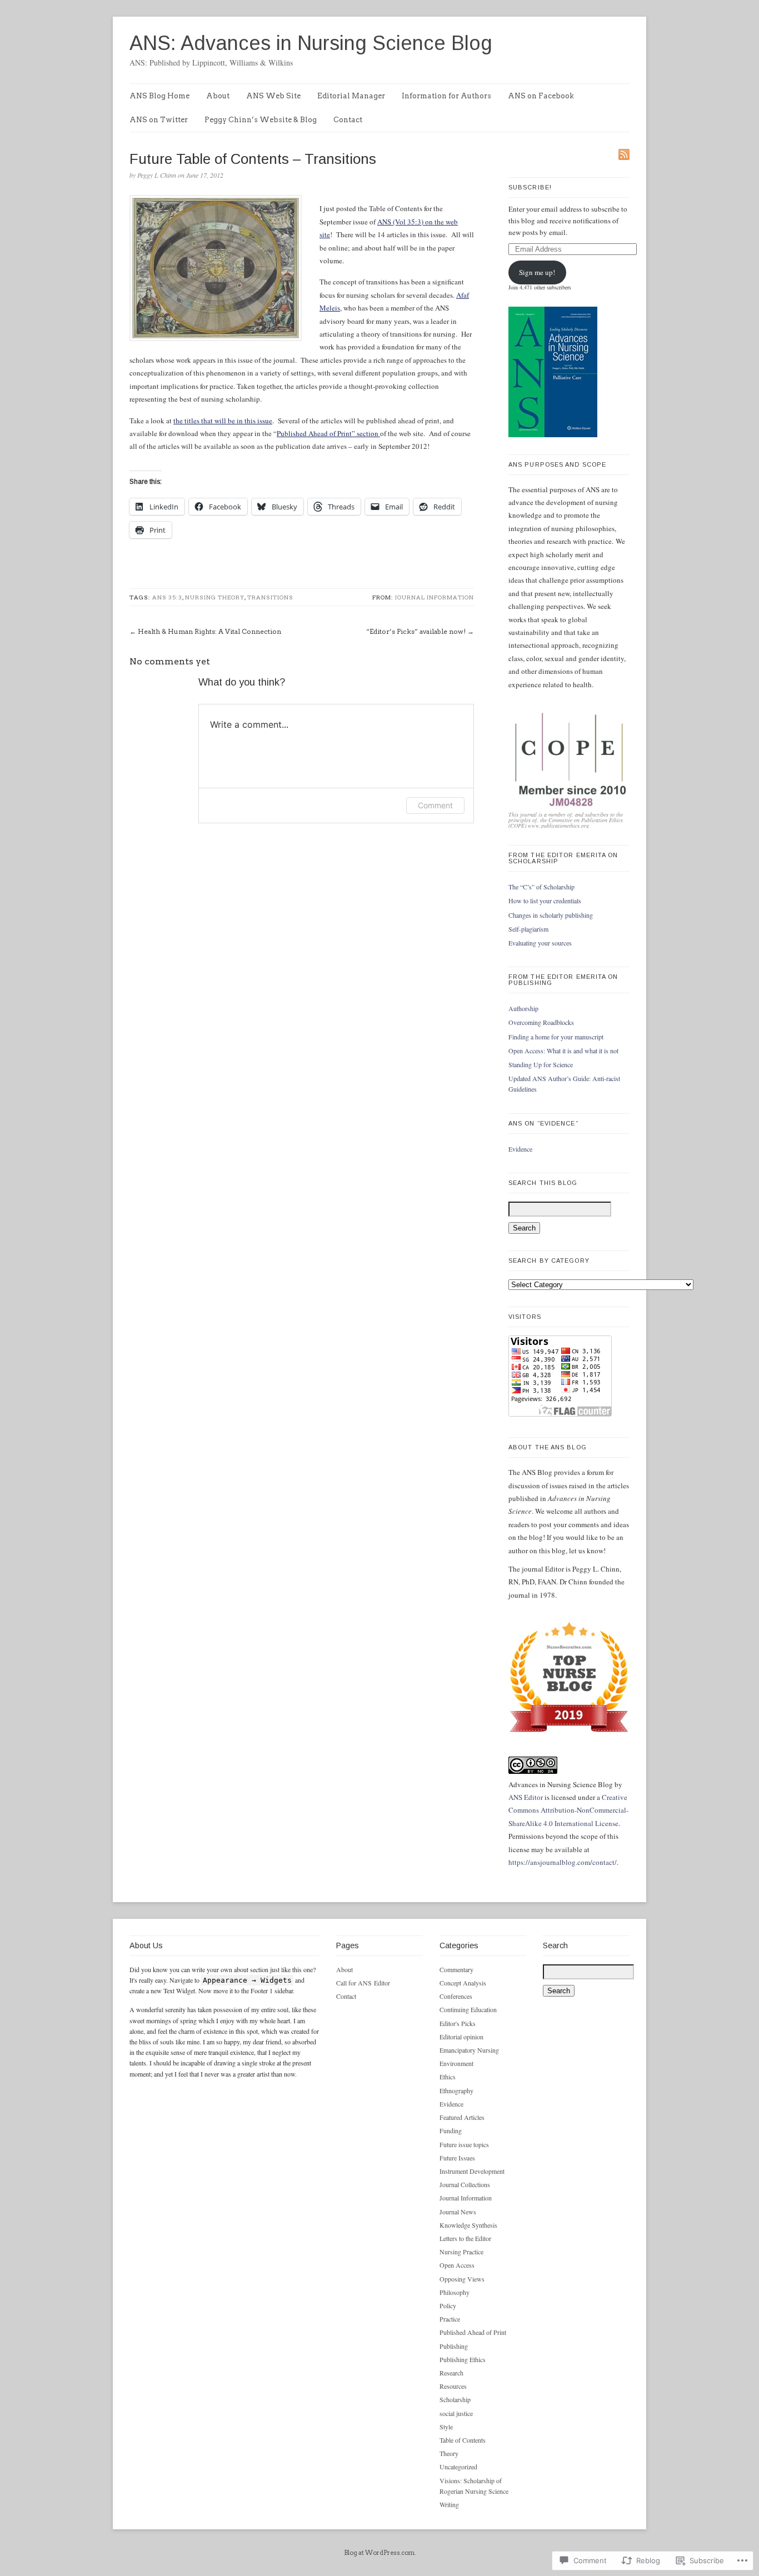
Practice (450, 2319)
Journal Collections (465, 2184)
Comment (435, 805)
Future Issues (457, 2158)
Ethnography (456, 2090)
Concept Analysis (463, 1983)
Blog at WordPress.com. (380, 2553)
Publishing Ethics (463, 2359)
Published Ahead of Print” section (328, 433)
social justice (456, 2413)
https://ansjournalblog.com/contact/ (563, 1862)
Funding (451, 2130)
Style (446, 2427)
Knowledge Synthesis (468, 2225)
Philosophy (455, 2292)
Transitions (270, 597)
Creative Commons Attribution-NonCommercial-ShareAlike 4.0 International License (568, 1810)
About (218, 96)
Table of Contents (463, 2440)
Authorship (523, 1008)
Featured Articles (462, 2117)
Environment (456, 2063)
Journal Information (435, 597)
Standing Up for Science (541, 1064)
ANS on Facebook (541, 96)
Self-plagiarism (528, 929)
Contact (348, 120)
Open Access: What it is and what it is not (563, 1051)
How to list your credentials (545, 901)
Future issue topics (464, 2144)
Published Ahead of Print (473, 2332)
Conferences (456, 1996)
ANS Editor (526, 1797)
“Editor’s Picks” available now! (416, 631)
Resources (453, 2386)
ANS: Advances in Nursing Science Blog (311, 43)
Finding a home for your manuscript (556, 1037)
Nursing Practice (461, 2252)
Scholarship (455, 2399)
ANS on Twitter (159, 120)
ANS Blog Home (159, 96)
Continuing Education (468, 2009)
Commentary (456, 1969)
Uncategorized (458, 2467)
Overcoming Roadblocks (541, 1022)
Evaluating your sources (540, 943)
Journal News (458, 2212)
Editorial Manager (351, 96)
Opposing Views (462, 2279)
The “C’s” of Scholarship (541, 887)
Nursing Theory (215, 597)
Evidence (520, 1149)
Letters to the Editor (465, 2238)
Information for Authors (446, 96)
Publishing (454, 2346)
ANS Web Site (273, 96)
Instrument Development (472, 2171)
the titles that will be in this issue (223, 421)
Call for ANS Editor (363, 1983)
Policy (448, 2305)
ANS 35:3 (167, 597)
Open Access (457, 2265)
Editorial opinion (461, 2037)
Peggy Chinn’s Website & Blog (261, 120)
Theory (449, 2453)
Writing (449, 2504)
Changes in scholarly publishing (551, 915)
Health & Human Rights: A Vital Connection (209, 631)
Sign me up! (537, 272)
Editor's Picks (458, 2023)
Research (451, 2373)
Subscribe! (530, 187)
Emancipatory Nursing (469, 2050)
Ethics (448, 2077)
